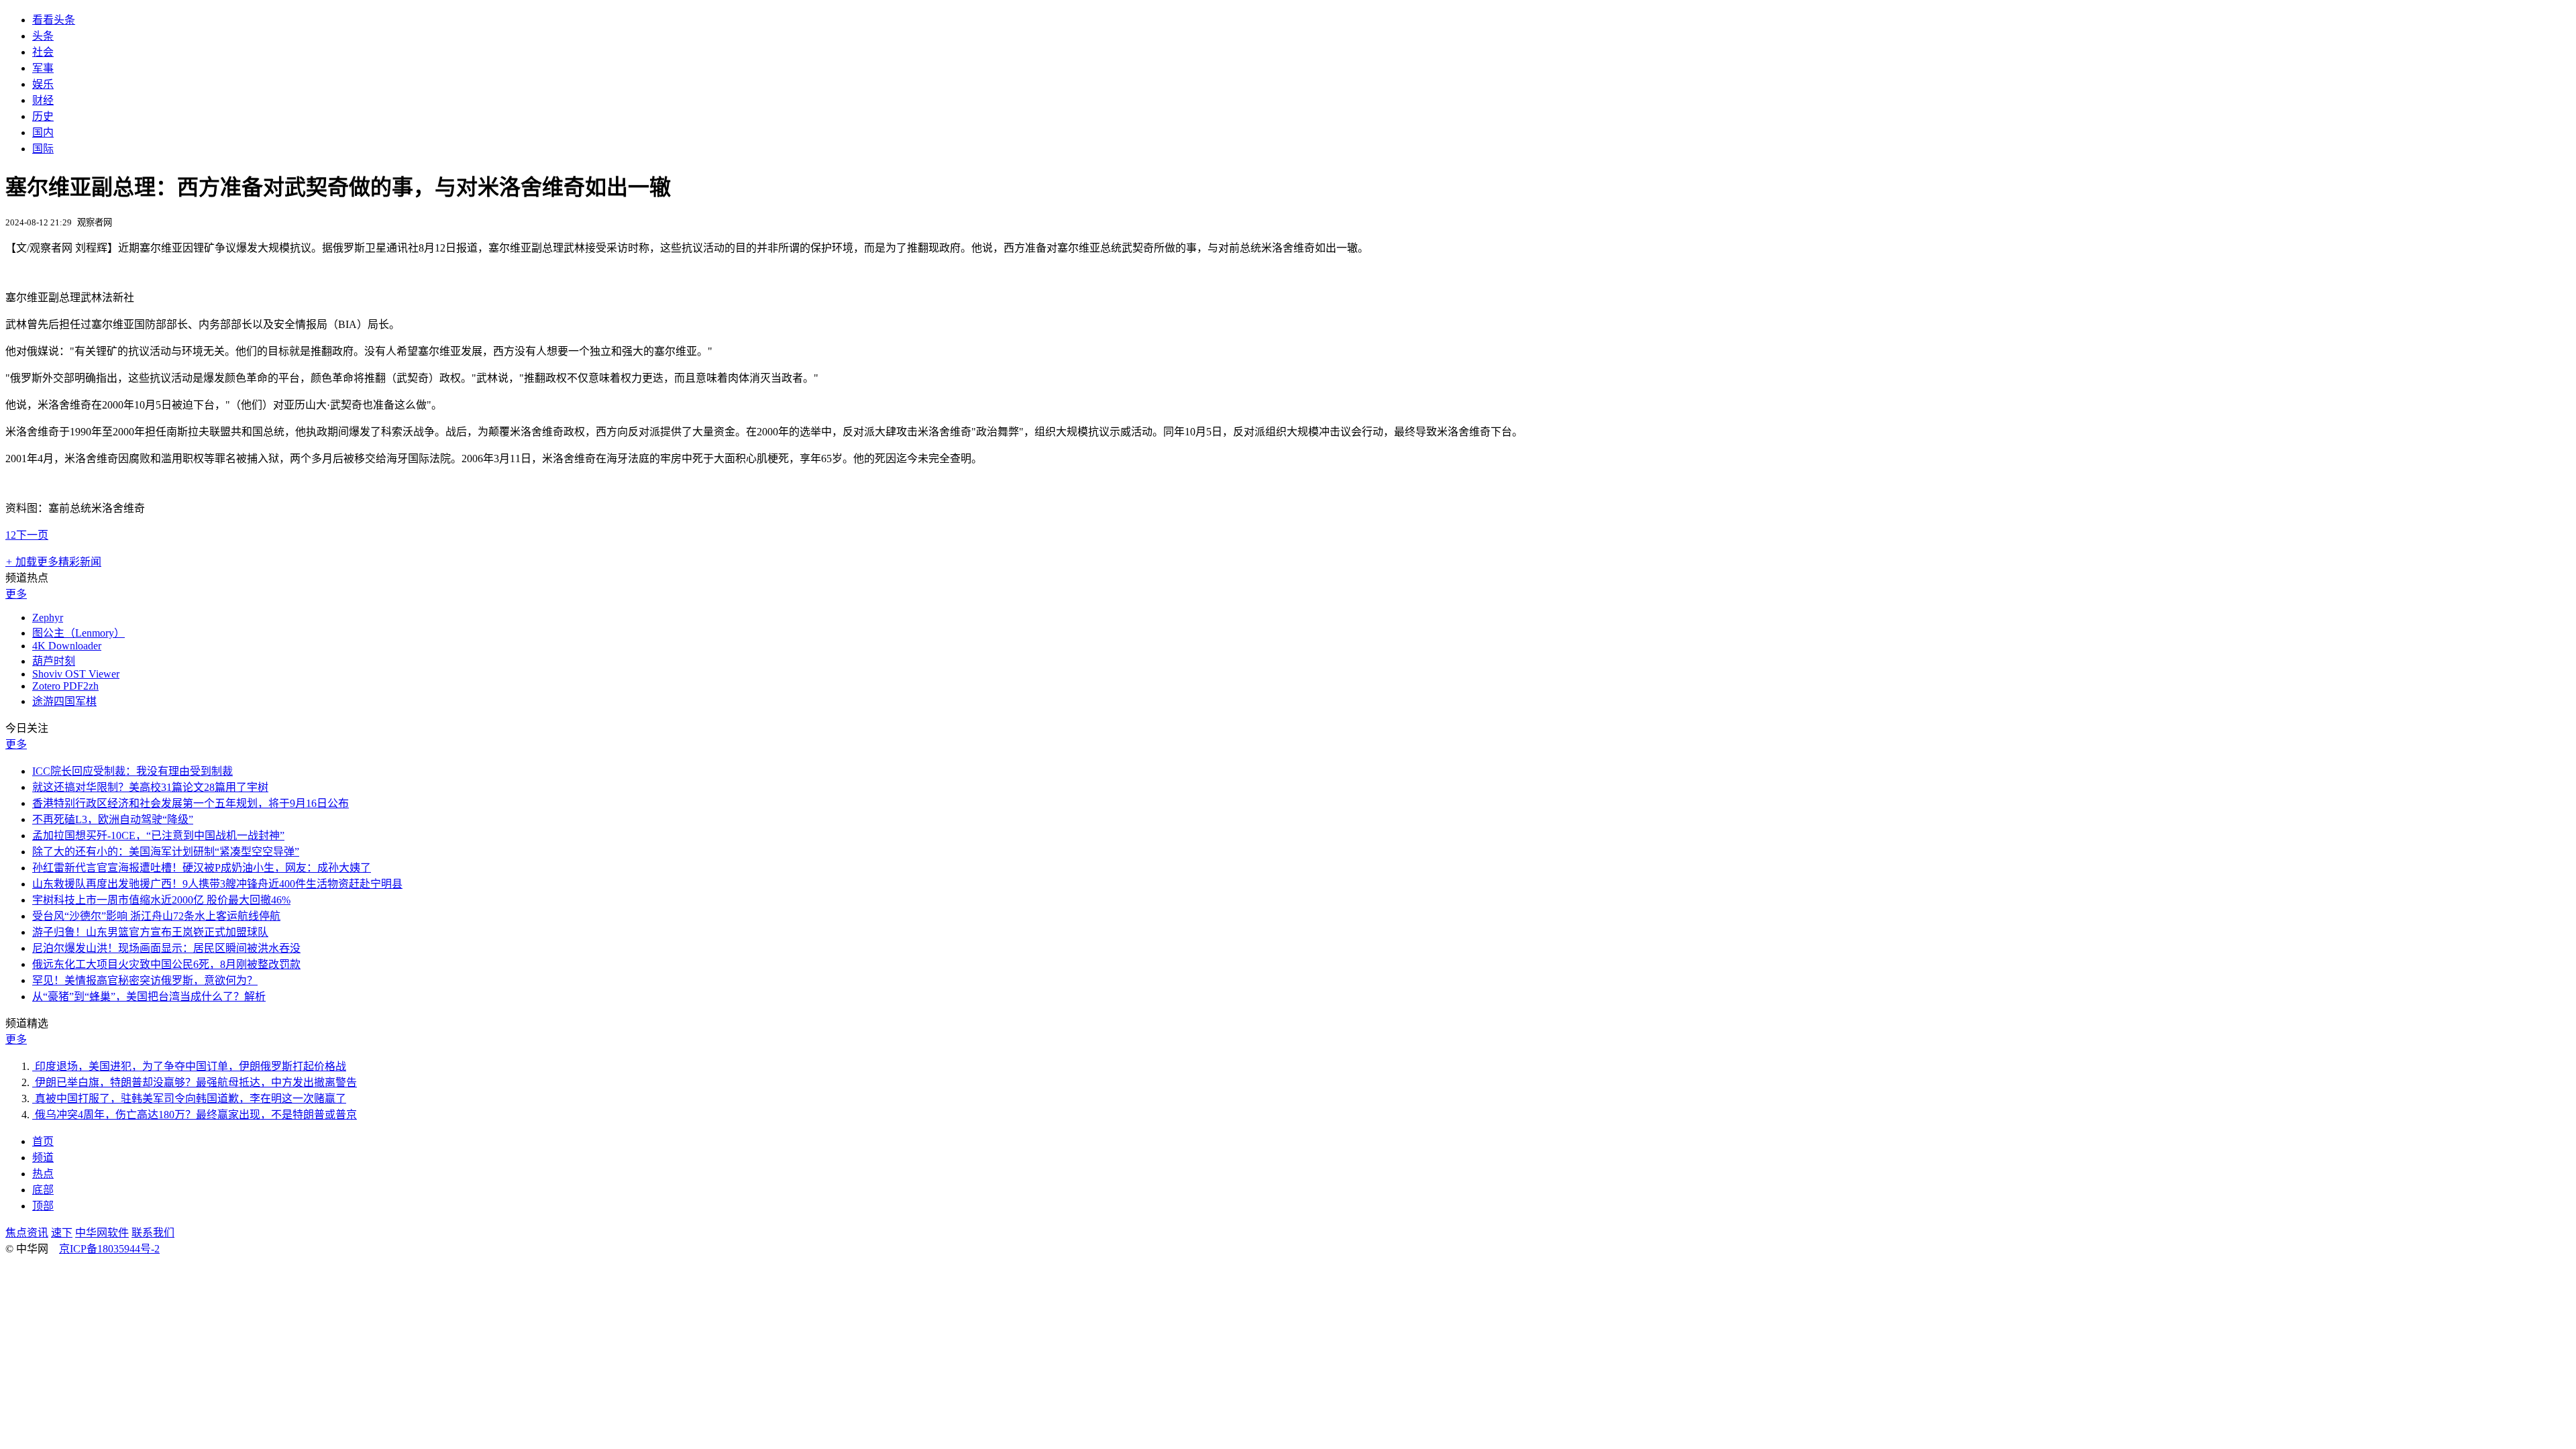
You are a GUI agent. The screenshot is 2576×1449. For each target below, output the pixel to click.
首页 (43, 1141)
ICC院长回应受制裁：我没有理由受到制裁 (132, 771)
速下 (62, 1233)
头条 (43, 36)
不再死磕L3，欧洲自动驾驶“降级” (113, 819)
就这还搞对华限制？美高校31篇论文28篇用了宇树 (150, 787)
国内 (43, 132)
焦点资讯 (27, 1233)
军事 (43, 68)
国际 (43, 149)
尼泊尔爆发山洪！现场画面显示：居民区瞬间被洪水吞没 (166, 948)
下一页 (32, 535)
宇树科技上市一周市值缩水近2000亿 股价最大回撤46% (161, 900)
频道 (43, 1158)
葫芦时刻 (54, 661)
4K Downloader (67, 646)
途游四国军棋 (64, 701)
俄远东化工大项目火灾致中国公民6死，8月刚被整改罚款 (166, 964)
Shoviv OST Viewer (76, 674)
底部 (43, 1190)
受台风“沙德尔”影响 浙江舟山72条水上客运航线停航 (156, 916)
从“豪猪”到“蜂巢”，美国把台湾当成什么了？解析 (149, 997)
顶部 (43, 1206)
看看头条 (54, 20)
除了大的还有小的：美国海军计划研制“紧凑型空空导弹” (166, 852)
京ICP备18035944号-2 (109, 1249)
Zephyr (48, 618)
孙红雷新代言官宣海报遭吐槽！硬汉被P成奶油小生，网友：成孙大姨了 (202, 868)
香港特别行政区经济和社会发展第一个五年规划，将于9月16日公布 (191, 803)
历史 (43, 116)
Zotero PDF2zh (65, 686)
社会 (43, 52)
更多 (16, 594)
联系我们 (153, 1233)
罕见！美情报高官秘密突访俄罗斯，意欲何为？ (145, 980)
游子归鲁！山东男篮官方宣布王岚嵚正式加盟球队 (150, 932)
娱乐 (43, 84)
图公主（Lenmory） (78, 633)
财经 (43, 100)
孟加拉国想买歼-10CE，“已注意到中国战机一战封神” (158, 836)
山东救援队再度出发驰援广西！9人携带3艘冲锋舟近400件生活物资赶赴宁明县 (217, 884)
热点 (43, 1174)
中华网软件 (102, 1233)
